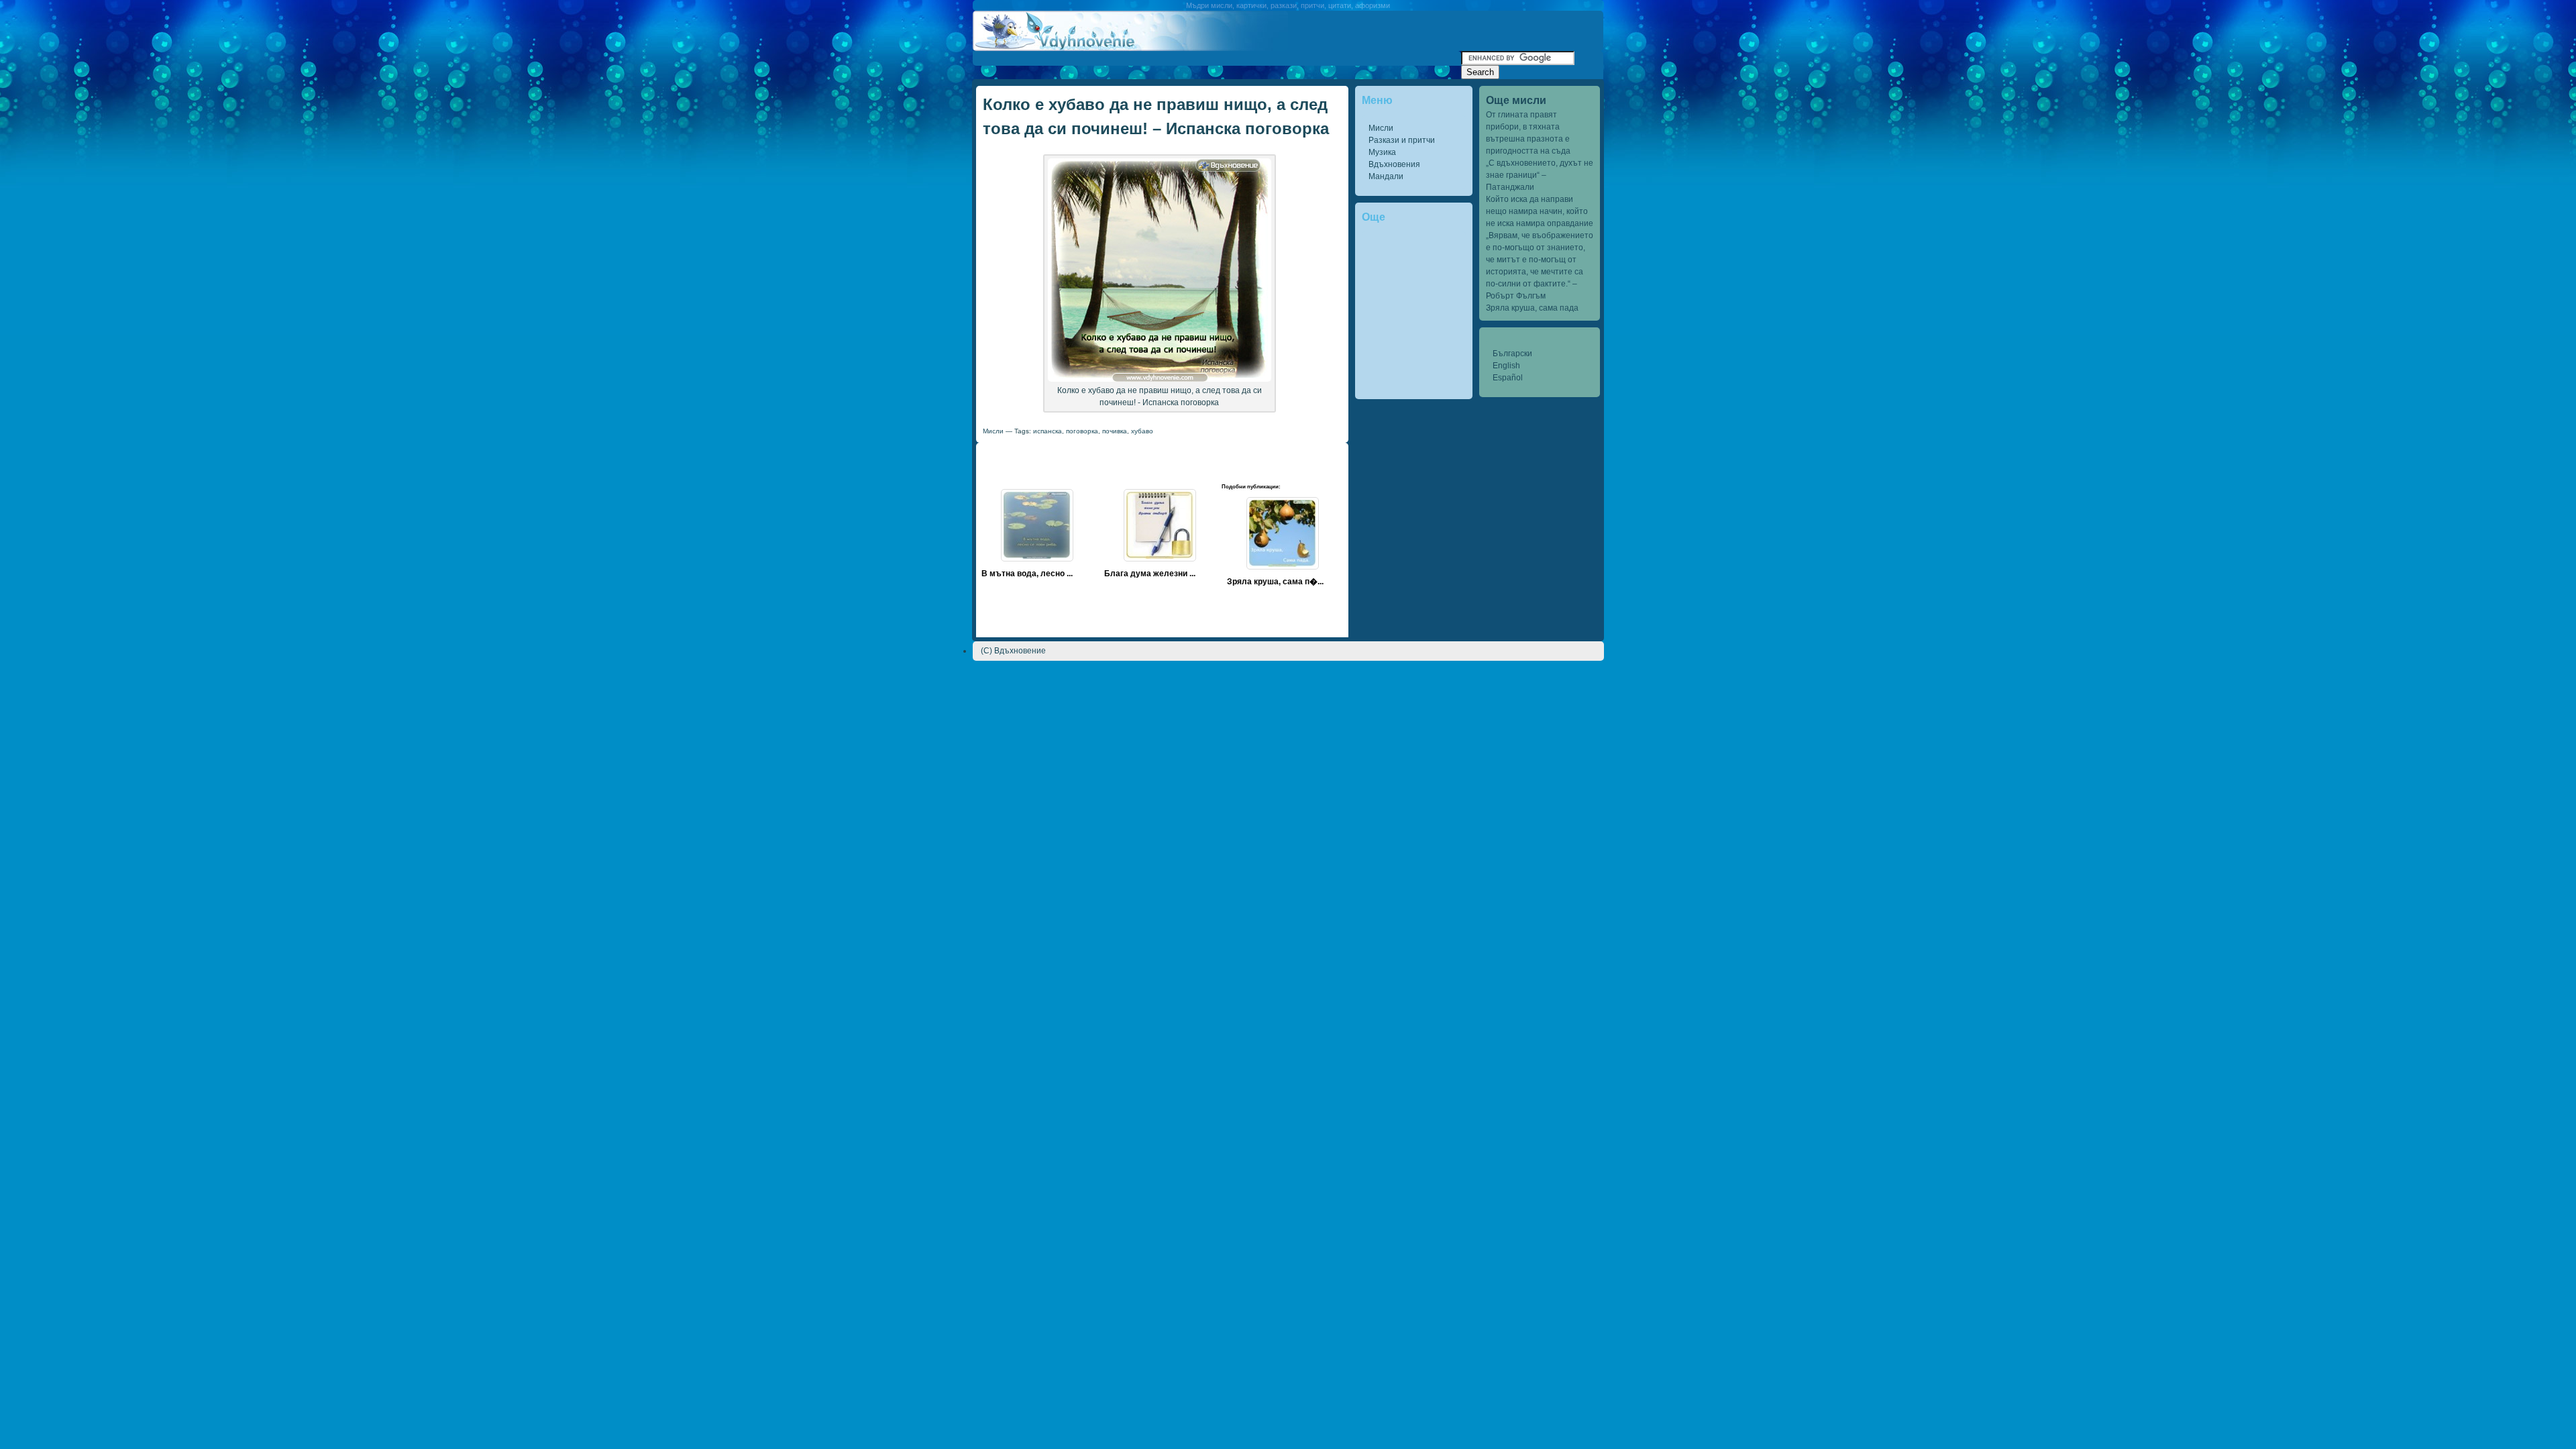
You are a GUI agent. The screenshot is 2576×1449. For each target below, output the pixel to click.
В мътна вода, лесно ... (1027, 574)
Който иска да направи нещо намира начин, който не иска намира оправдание (1540, 211)
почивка (1115, 431)
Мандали (1386, 176)
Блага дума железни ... (1150, 574)
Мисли (1381, 128)
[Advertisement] (1217, 56)
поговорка (1082, 431)
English (1506, 366)
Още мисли (1516, 100)
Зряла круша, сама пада (1532, 308)
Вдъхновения (1394, 164)
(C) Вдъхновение (1013, 651)
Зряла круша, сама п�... (1275, 582)
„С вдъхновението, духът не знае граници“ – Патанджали (1540, 175)
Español (1508, 378)
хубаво (1142, 431)
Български (1512, 354)
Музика (1382, 152)
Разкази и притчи (1402, 140)
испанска (1048, 431)
